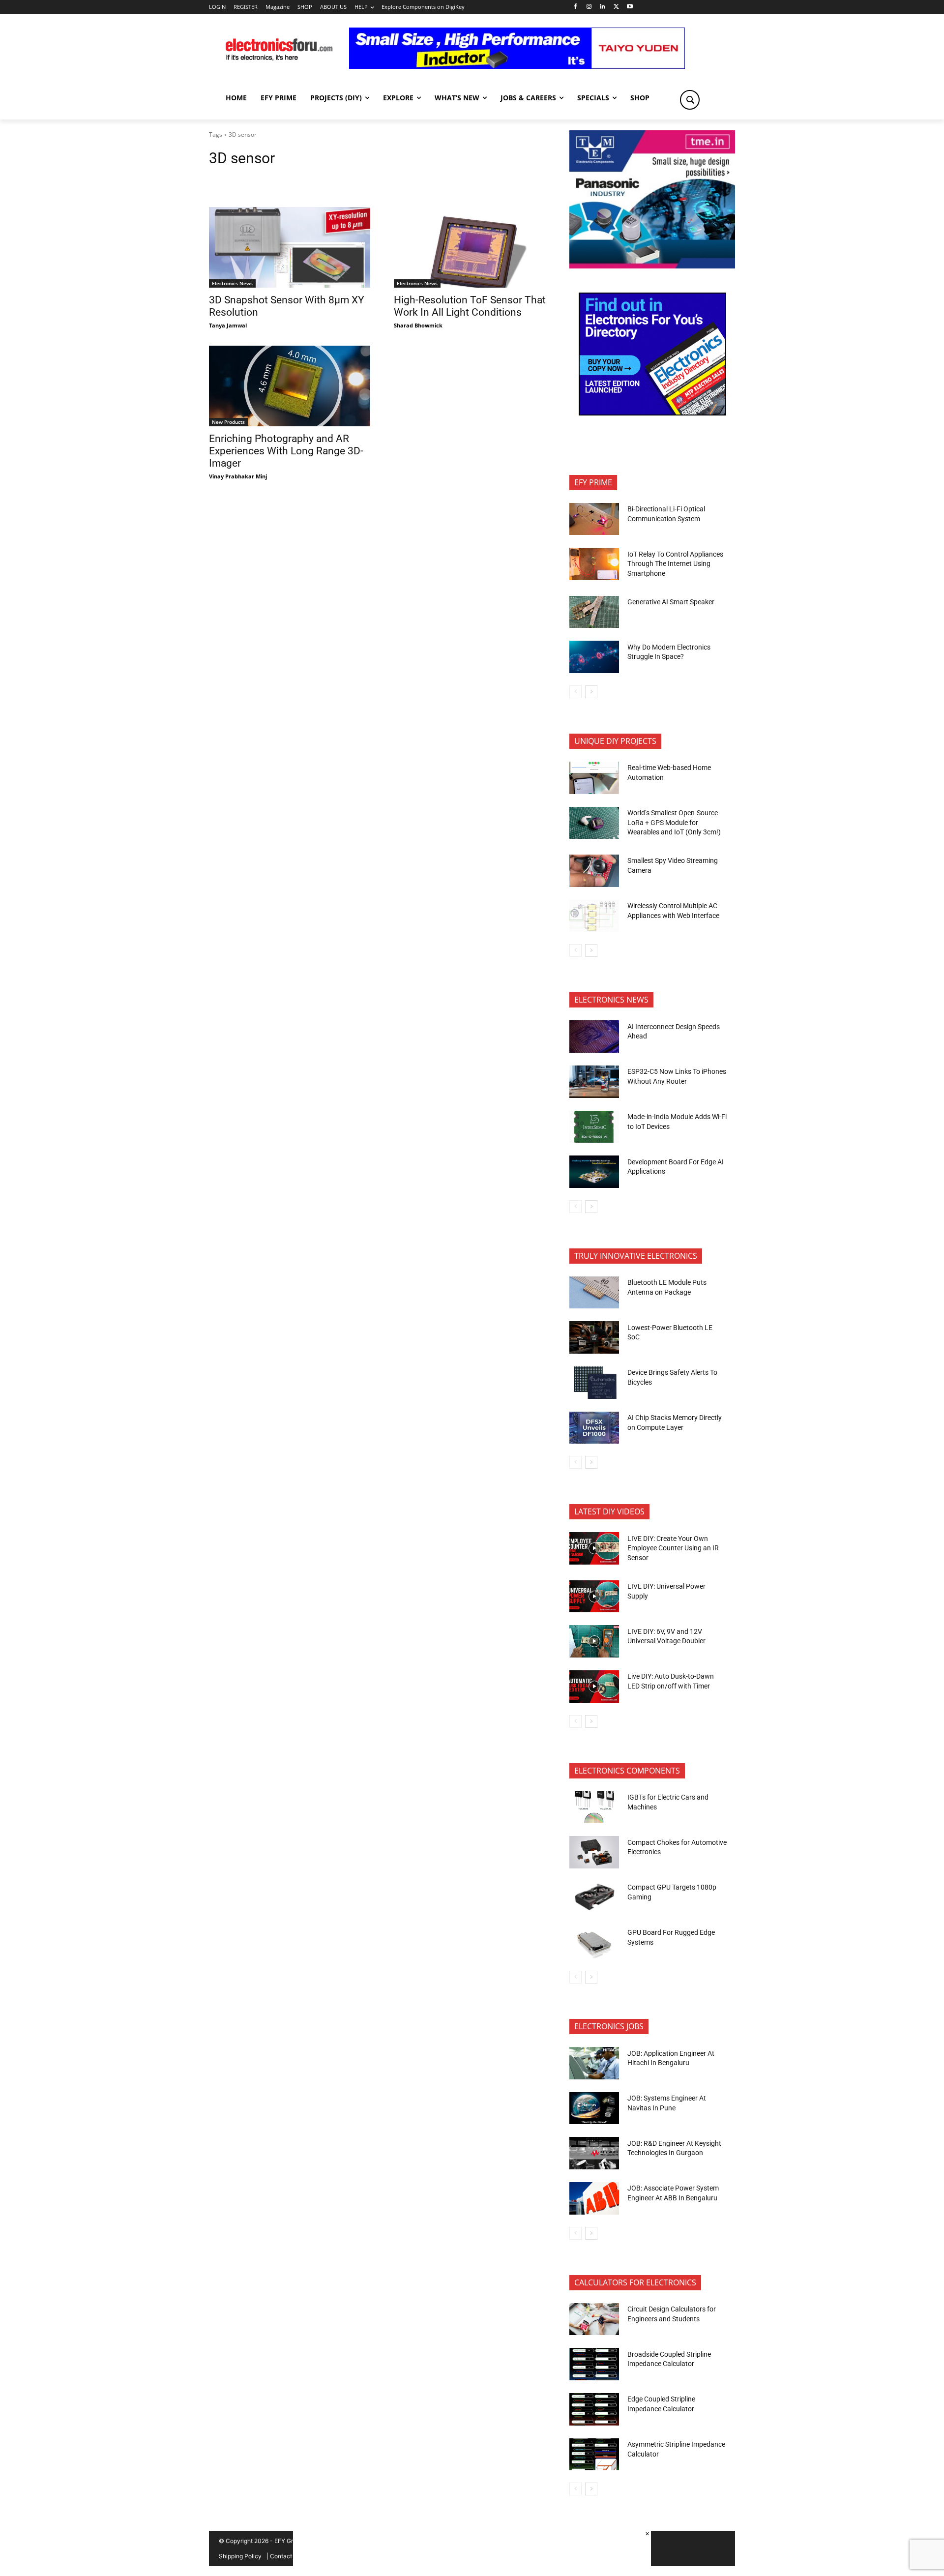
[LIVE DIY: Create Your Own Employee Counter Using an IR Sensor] (594, 1548)
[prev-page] (575, 692)
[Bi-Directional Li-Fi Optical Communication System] (594, 519)
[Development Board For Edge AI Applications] (594, 1172)
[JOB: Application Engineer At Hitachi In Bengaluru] (594, 2063)
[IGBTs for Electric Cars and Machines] (594, 1807)
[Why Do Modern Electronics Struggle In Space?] (594, 657)
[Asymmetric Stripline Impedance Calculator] (594, 2455)
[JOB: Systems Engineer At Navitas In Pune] (594, 2108)
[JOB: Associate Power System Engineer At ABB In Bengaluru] (594, 2198)
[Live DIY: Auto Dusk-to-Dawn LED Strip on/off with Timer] (594, 1687)
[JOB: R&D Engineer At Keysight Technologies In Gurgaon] (594, 2153)
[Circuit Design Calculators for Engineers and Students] (594, 2319)
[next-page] (591, 692)
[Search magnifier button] (690, 100)
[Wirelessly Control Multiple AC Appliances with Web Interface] (594, 916)
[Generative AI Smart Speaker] (594, 612)
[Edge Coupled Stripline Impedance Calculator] (594, 2409)
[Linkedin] (603, 7)
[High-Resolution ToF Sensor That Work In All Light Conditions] (474, 247)
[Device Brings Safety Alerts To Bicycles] (594, 1383)
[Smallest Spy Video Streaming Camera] (594, 871)
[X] (616, 7)
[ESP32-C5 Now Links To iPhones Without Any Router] (594, 1082)
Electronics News (232, 283)
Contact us (285, 2556)
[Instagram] (589, 7)
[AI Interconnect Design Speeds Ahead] (594, 1036)
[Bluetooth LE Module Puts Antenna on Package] (594, 1293)
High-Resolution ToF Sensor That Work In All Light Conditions (470, 306)
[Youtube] (630, 7)
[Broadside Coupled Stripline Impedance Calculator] (594, 2364)
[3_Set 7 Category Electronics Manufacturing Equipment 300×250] (652, 413)
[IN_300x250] (652, 266)
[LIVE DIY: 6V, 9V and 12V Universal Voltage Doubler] (594, 1641)
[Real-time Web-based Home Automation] (594, 778)
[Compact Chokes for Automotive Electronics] (594, 1852)
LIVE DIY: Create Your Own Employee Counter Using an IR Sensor (673, 1548)
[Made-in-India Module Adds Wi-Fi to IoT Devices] (594, 1127)
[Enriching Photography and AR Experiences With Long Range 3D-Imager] (290, 386)
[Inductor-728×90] (517, 66)
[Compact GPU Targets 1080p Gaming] (594, 1897)
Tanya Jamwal (228, 325)
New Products (228, 422)
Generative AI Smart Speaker (671, 602)
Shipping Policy (240, 2556)
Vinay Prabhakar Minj (238, 476)
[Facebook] (575, 7)
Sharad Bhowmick (418, 325)
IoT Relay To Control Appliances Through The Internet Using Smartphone (675, 564)
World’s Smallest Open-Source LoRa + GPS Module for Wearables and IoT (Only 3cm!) (674, 822)
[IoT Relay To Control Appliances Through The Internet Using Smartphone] (594, 564)
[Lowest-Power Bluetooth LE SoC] (594, 1337)
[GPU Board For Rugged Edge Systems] (594, 1943)
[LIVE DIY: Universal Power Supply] (594, 1597)
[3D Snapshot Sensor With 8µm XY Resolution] (290, 247)
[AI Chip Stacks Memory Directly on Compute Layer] (594, 1428)
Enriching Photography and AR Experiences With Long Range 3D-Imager (286, 451)
